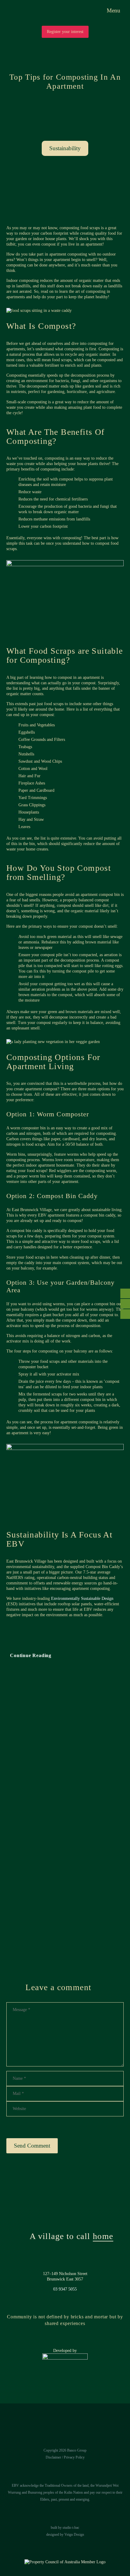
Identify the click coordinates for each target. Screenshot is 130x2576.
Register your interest (65, 32)
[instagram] (65, 197)
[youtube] (82, 197)
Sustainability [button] (65, 148)
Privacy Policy (74, 2457)
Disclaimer (53, 2457)
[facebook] (49, 197)
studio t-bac (71, 2528)
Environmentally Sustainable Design (82, 1598)
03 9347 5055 (65, 2289)
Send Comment (32, 2146)
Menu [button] (114, 10)
